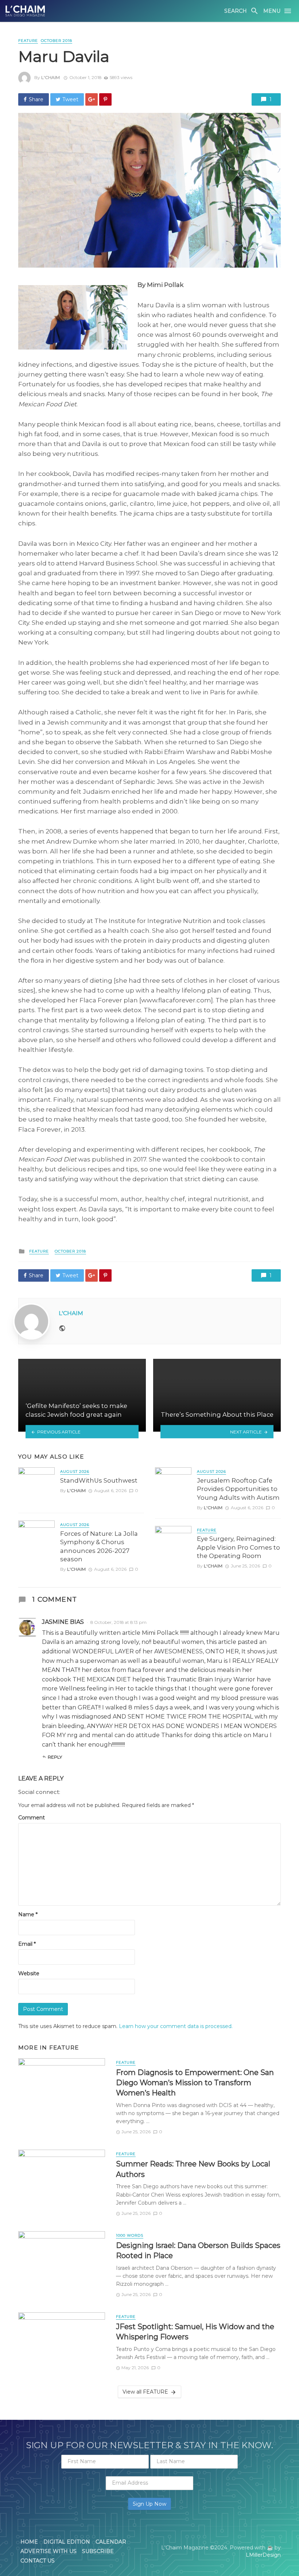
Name (28, 1914)
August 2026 (75, 1472)
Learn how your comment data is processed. (176, 2026)
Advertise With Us (48, 2551)
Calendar (111, 2542)
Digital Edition (67, 2542)
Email (27, 1944)
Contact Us (38, 2561)
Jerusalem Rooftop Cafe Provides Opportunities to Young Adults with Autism (238, 1489)
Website (29, 1973)
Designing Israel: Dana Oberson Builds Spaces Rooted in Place (198, 2250)
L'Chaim (51, 77)
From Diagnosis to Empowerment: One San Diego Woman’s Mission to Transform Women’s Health (195, 2082)
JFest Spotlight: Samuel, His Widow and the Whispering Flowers (195, 2332)
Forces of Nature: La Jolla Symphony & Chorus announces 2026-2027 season (99, 1547)
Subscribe (98, 2551)
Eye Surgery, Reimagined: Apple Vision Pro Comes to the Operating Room (238, 1547)
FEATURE (28, 41)
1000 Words (130, 2235)
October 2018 (57, 41)
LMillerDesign (263, 2555)
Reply (55, 1757)
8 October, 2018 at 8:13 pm (119, 1622)
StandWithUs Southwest (99, 1480)
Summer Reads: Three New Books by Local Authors (193, 2169)
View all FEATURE (145, 2392)
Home (29, 2542)
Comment (32, 1818)
